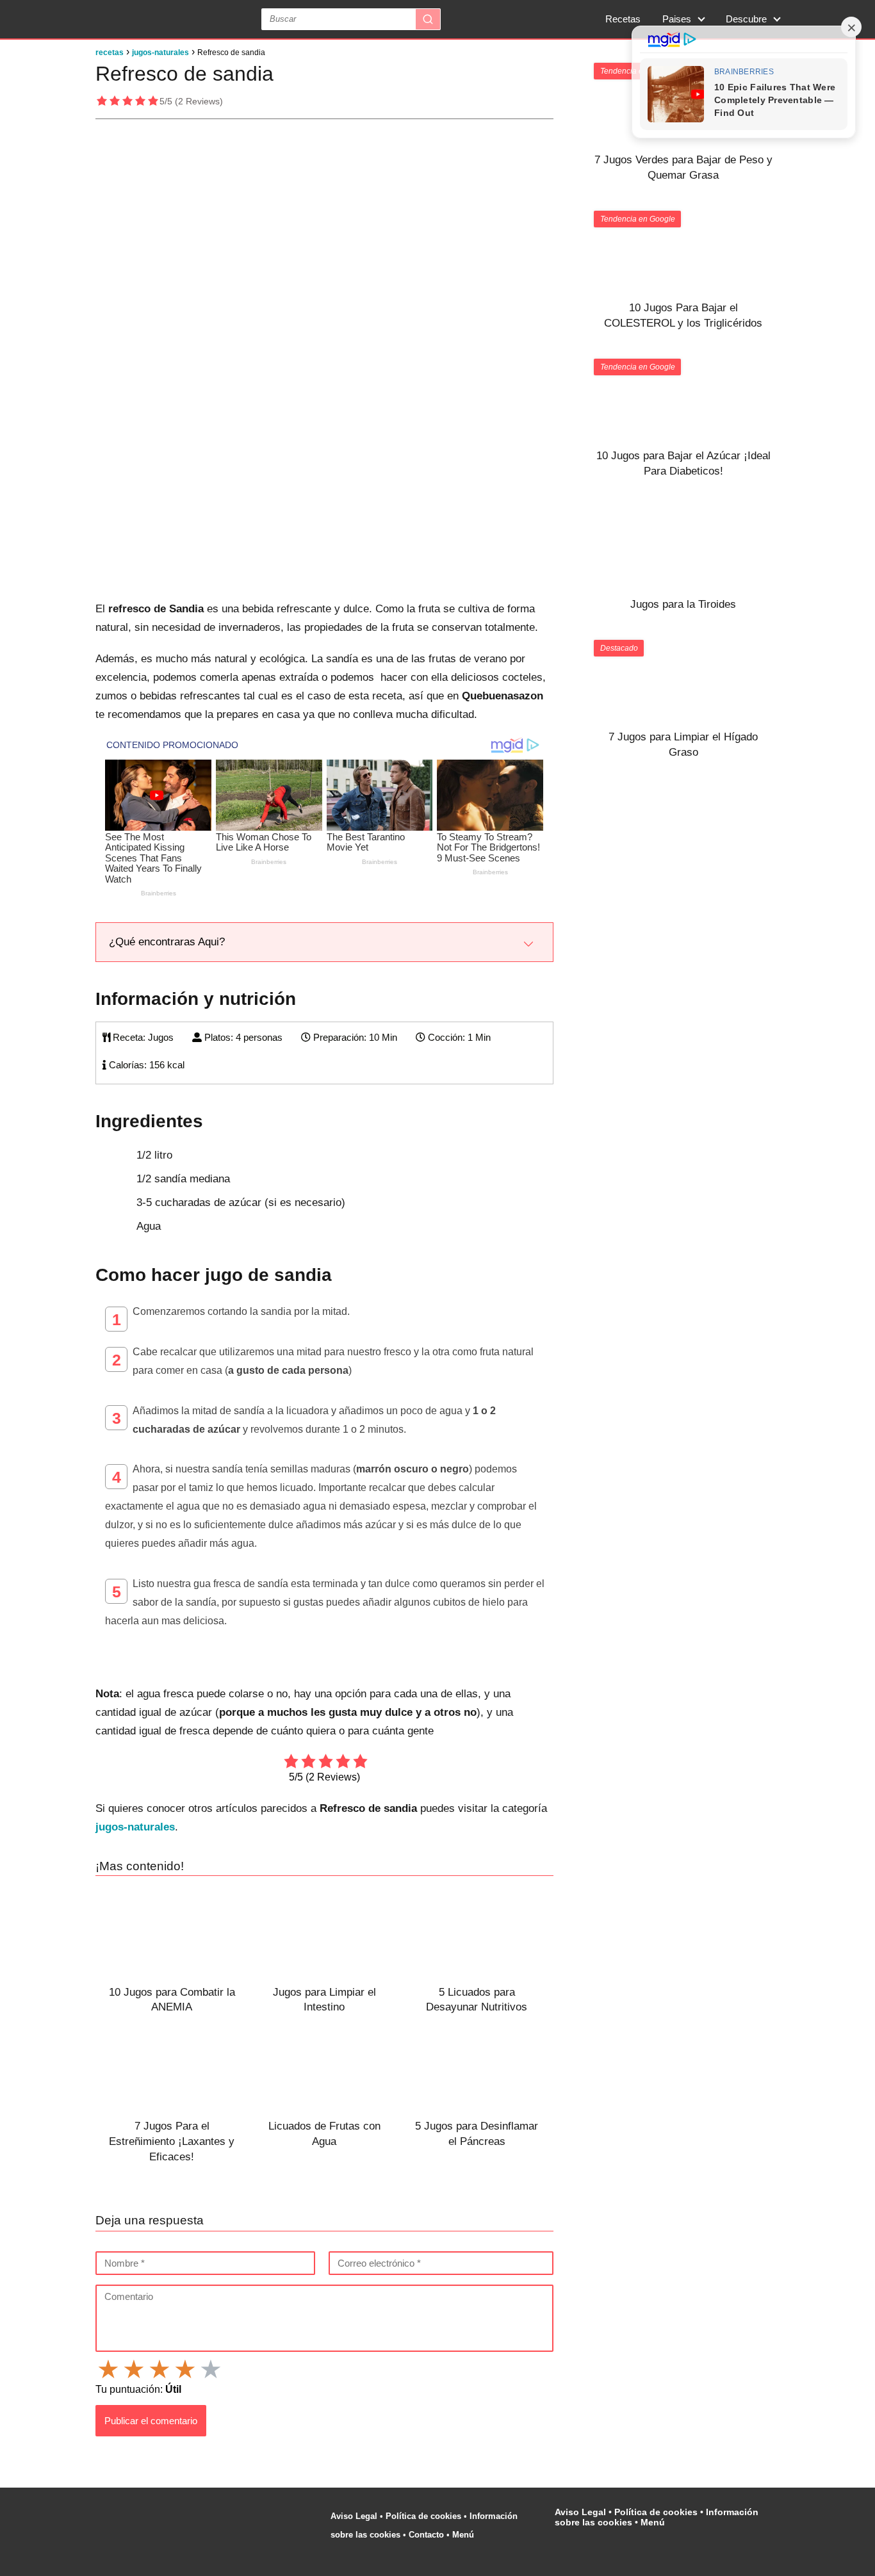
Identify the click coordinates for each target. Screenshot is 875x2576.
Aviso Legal (354, 2516)
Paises (677, 19)
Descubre (746, 19)
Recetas (623, 19)
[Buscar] (428, 19)
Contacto (426, 2535)
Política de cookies (423, 2516)
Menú (464, 2535)
